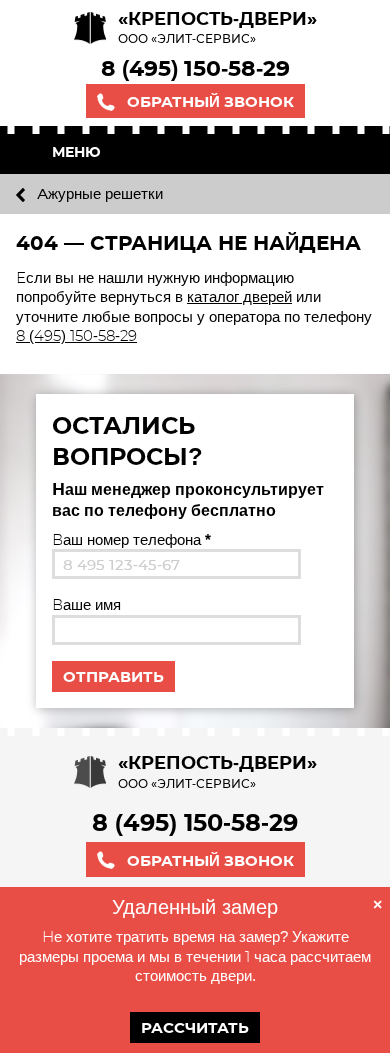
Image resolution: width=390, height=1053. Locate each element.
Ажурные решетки (98, 193)
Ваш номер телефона (131, 539)
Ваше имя (86, 604)
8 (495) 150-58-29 (195, 68)
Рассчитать (195, 1027)
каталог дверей (239, 296)
